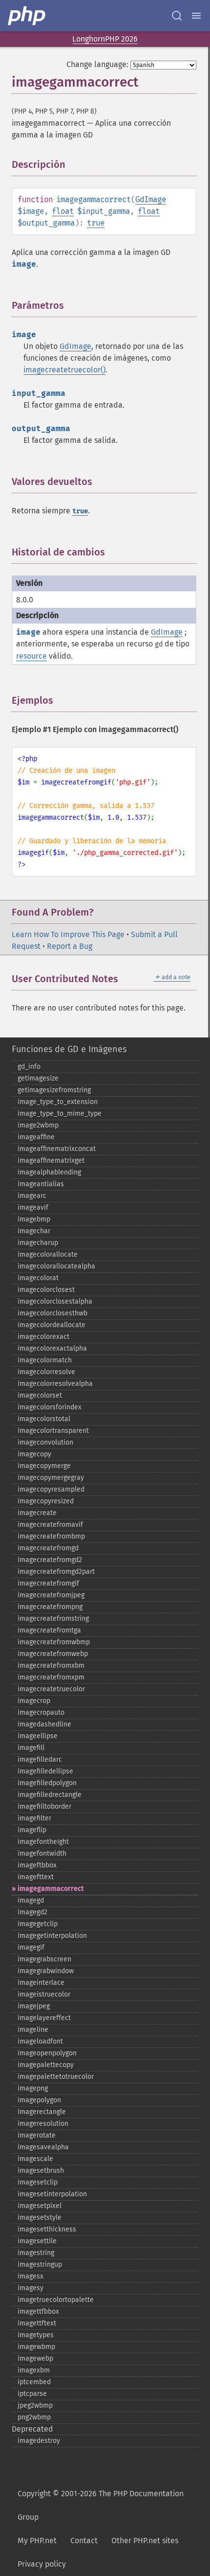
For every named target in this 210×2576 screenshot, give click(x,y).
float (63, 211)
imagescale (35, 2159)
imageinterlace (41, 1983)
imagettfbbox (38, 2311)
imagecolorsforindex (50, 1407)
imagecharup (38, 1243)
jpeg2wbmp (35, 2405)
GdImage (151, 199)
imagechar (34, 1231)
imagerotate (37, 2135)
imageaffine (36, 1137)
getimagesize (38, 1078)
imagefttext (36, 1877)
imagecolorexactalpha (52, 1348)
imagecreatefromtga (49, 1630)
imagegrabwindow (46, 1971)
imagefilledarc (40, 1759)
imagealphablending (49, 1172)
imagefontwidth (42, 1853)
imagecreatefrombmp (51, 1536)
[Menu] (196, 16)
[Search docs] (177, 16)
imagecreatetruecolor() (64, 370)
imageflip (32, 1830)
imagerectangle (42, 2112)
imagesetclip (38, 2182)
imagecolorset (40, 1395)
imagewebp (35, 2358)
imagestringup (40, 2265)
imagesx (31, 2276)
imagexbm (34, 2370)
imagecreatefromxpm (51, 1677)
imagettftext (37, 2323)
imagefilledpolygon (47, 1783)
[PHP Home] (27, 16)
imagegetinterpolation (52, 1936)
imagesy (31, 2288)
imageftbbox (37, 1865)
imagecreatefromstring (53, 1619)
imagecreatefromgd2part (56, 1572)
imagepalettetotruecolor (56, 2077)
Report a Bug (70, 946)
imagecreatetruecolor (51, 1689)
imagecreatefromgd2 (50, 1560)
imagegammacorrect (51, 1889)
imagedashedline (44, 1724)
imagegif (31, 1947)
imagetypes (36, 2335)
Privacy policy (42, 2564)
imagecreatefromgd (48, 1548)
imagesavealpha (43, 2147)
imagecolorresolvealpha (55, 1384)
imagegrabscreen (44, 1959)
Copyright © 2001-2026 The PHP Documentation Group (101, 2505)
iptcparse (32, 2394)
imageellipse (38, 1736)
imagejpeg (34, 2006)
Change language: (97, 64)
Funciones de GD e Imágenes (69, 1049)
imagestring (36, 2253)
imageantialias (41, 1184)
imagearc (32, 1196)
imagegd (31, 1900)
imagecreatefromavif (50, 1525)
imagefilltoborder (44, 1806)
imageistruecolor (44, 1994)
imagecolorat (38, 1278)
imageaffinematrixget (51, 1161)
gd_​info (29, 1067)
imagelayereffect (44, 2018)
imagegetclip (38, 1924)
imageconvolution (45, 1442)
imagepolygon (39, 2100)
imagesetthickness (47, 2229)
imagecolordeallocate (52, 1325)
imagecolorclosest (46, 1290)
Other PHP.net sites (145, 2541)
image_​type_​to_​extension (58, 1102)
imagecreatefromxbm (51, 1666)
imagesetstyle (40, 2218)
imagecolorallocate (48, 1254)
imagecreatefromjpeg (51, 1595)
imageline (33, 2030)
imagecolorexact (43, 1337)
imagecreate (37, 1513)
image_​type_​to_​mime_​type (60, 1114)
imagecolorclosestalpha (55, 1301)
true (96, 223)
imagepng (33, 2088)
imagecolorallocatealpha (56, 1266)
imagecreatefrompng (50, 1607)
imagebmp (34, 1219)
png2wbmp (34, 2417)
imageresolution (43, 2124)
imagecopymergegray (51, 1478)
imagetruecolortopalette (56, 2300)
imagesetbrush (41, 2171)
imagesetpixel (40, 2206)
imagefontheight (43, 1842)
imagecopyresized (46, 1501)
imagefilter (34, 1818)
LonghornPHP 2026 (105, 39)
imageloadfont (40, 2041)
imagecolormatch (45, 1360)
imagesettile (37, 2241)
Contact (84, 2541)
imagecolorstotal (44, 1419)
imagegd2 (32, 1912)
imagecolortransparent (53, 1431)
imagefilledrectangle (50, 1795)
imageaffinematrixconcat (57, 1149)
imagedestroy (39, 2441)
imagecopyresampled (51, 1489)
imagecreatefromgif (48, 1583)
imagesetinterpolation (52, 2194)
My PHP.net (37, 2541)
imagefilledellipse (45, 1771)
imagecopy (34, 1454)
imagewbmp (36, 2347)
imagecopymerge (44, 1466)
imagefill (31, 1748)
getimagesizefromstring (54, 1090)
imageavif (33, 1207)
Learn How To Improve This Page (68, 934)
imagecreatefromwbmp (54, 1642)
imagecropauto (41, 1713)
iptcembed (34, 2382)
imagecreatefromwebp (53, 1654)
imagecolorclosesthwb (52, 1313)
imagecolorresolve (46, 1372)
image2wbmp (38, 1125)
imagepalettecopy (46, 2065)
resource (31, 656)
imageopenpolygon (47, 2053)
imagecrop (34, 1701)
